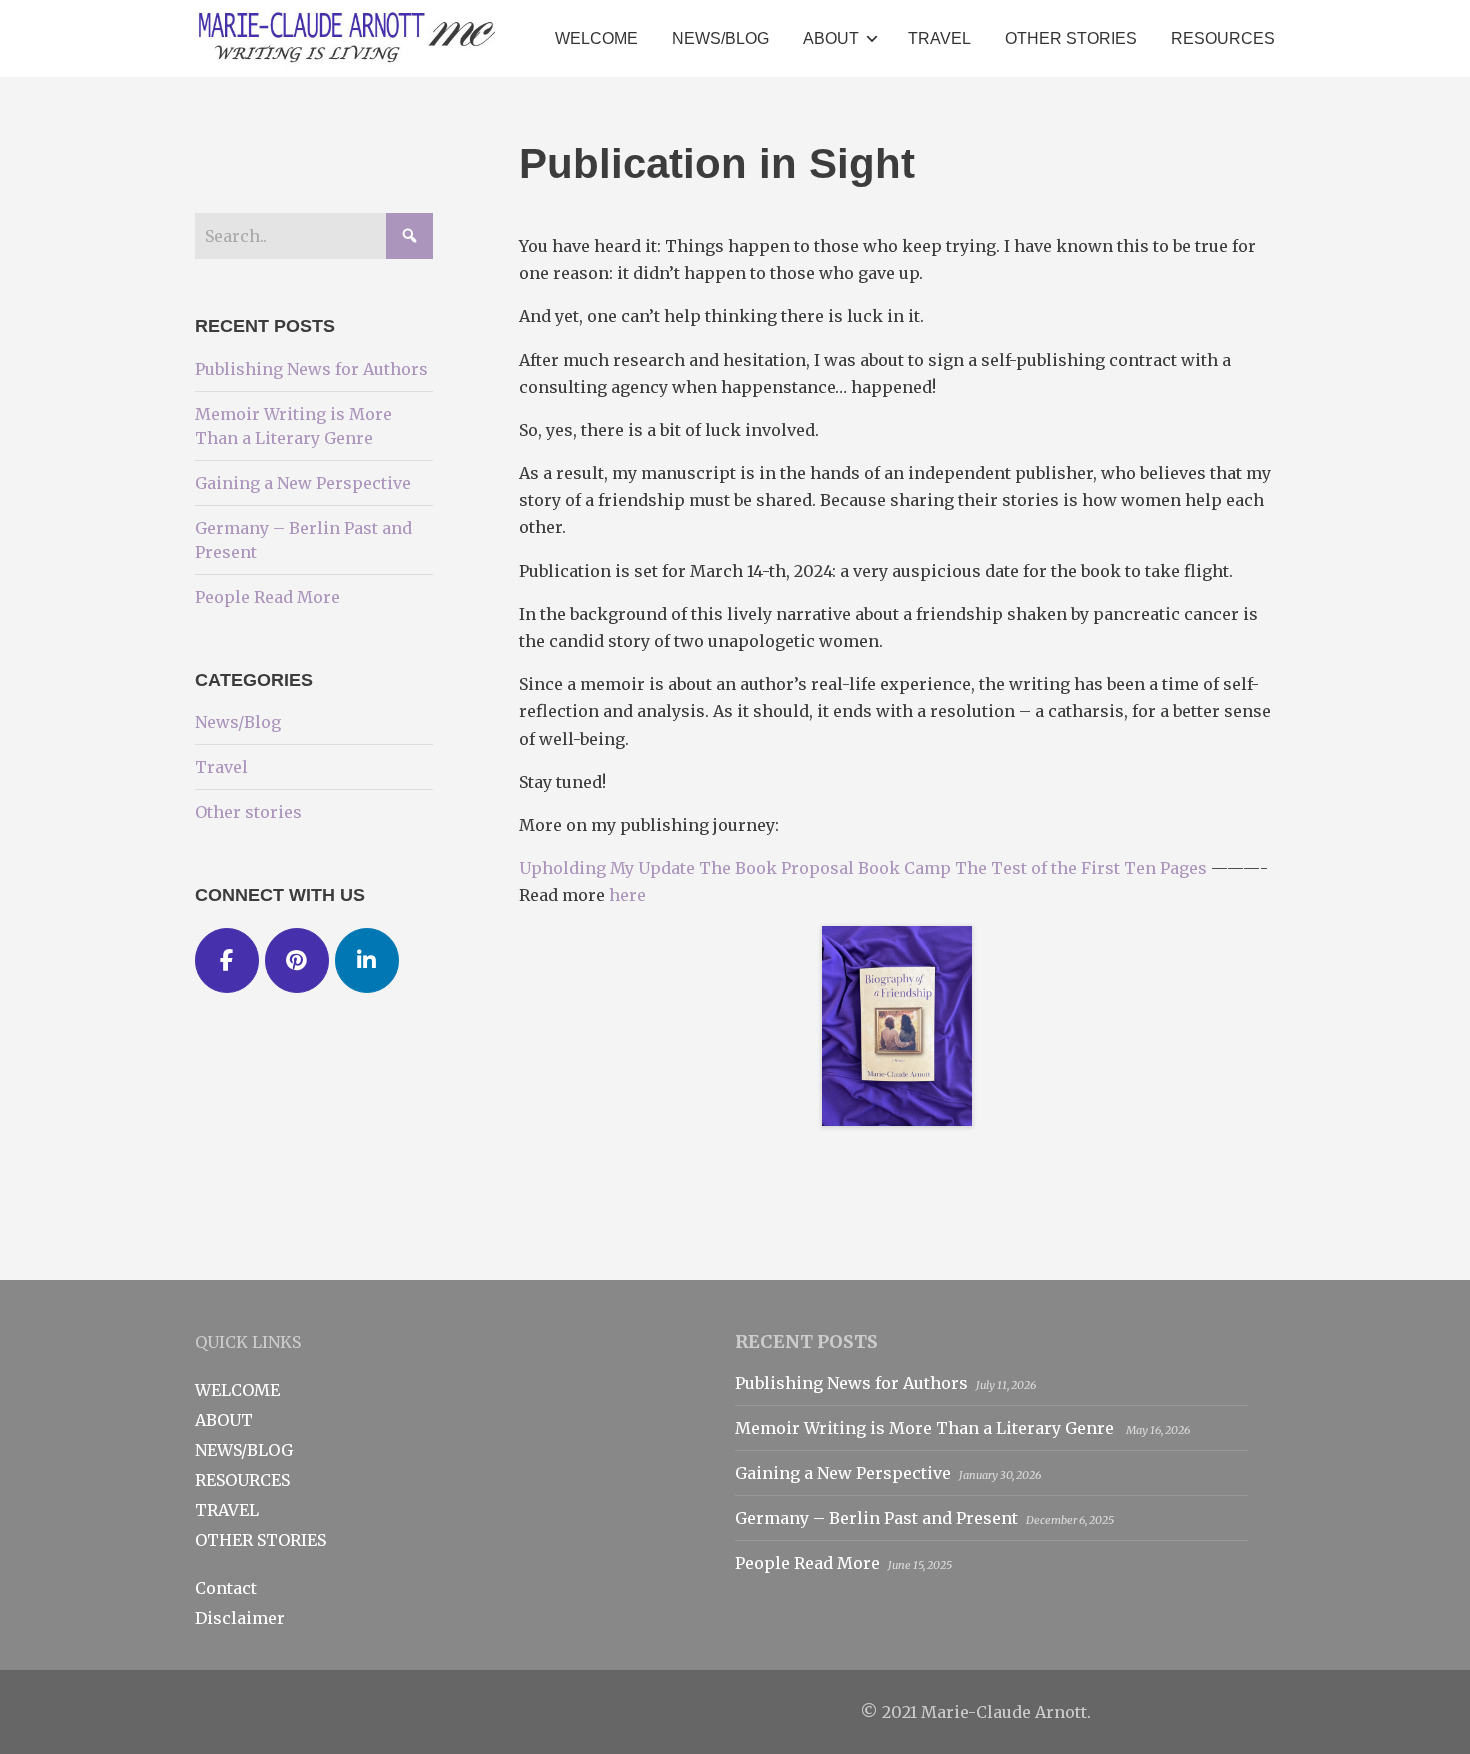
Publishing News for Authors (311, 369)
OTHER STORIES (260, 1540)
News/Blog (238, 722)
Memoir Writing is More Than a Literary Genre (926, 1428)
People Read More (267, 597)
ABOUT (224, 1420)
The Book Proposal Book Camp (825, 868)
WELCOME (237, 1390)
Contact (226, 1588)
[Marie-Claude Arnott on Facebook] (227, 961)
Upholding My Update (607, 868)
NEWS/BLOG (244, 1450)
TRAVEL (227, 1510)
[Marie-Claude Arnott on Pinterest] (297, 961)
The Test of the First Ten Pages (1081, 868)
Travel (221, 767)
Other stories (248, 812)
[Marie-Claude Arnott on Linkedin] (367, 961)
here (627, 895)
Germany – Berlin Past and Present (876, 1518)
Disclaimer (240, 1618)
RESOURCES (242, 1480)
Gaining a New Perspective (303, 483)
